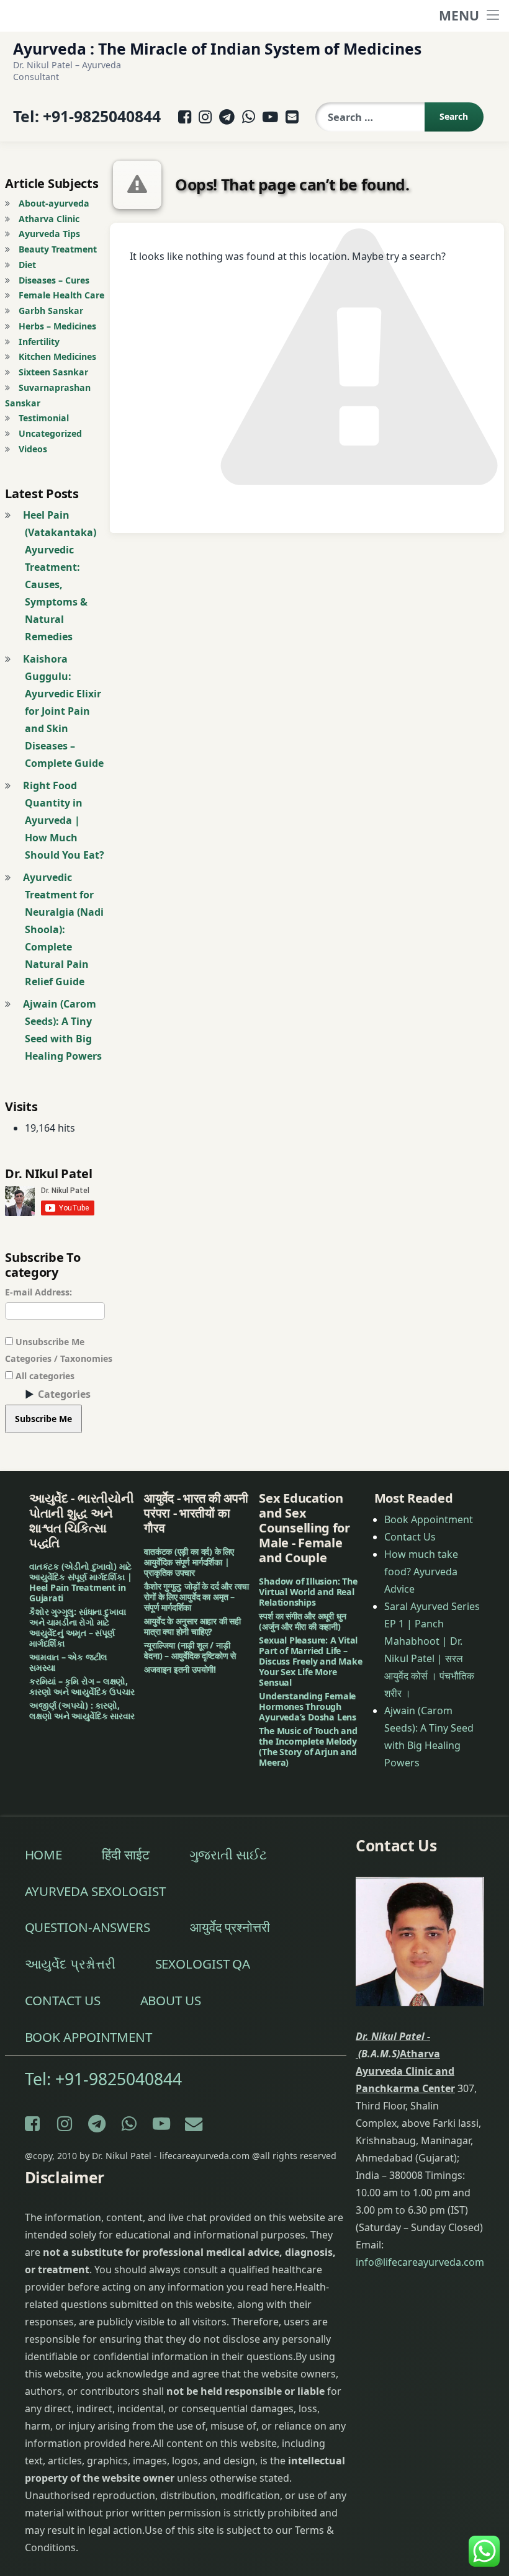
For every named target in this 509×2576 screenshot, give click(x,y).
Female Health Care (61, 295)
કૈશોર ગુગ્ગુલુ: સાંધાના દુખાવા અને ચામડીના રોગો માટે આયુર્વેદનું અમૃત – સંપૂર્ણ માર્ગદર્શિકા (77, 1627)
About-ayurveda (54, 203)
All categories (44, 1376)
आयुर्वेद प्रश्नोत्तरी (230, 1927)
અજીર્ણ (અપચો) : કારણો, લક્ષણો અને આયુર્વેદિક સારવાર (82, 1711)
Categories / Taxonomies (59, 1358)
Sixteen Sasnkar (53, 372)
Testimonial (44, 418)
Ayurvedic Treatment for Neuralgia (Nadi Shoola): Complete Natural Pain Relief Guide (63, 929)
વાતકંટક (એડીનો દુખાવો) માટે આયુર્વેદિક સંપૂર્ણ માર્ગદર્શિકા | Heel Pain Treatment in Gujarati (80, 1582)
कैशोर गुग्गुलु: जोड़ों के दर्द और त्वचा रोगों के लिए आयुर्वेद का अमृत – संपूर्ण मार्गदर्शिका (196, 1597)
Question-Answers (88, 1927)
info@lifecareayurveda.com (420, 2262)
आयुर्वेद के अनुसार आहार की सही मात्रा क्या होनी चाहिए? (192, 1626)
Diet (27, 265)
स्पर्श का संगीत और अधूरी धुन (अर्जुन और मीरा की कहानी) (302, 1621)
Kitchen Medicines (57, 356)
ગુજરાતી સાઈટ (228, 1854)
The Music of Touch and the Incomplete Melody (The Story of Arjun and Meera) (308, 1746)
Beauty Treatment (58, 249)
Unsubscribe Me (49, 1342)
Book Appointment (429, 1519)
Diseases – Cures (54, 280)
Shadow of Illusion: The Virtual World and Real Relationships (308, 1592)
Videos (33, 449)
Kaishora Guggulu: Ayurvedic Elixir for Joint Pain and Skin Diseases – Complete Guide (63, 711)
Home (44, 1854)
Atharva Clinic (49, 219)
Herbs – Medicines (57, 326)
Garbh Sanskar (51, 311)
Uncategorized (50, 433)
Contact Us (410, 1537)
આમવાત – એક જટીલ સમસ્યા (68, 1662)
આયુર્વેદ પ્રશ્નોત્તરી (70, 1964)
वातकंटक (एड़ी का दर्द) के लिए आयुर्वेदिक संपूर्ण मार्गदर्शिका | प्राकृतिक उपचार (189, 1562)
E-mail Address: (38, 1292)
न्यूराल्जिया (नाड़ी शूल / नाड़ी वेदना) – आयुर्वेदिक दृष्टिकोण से (190, 1650)
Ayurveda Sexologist (95, 1891)
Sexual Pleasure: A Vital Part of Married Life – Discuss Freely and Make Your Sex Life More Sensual (310, 1661)
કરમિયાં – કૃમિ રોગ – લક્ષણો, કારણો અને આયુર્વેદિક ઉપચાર (82, 1686)
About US (171, 2000)
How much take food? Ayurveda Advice (421, 1572)
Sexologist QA (203, 1964)
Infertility (39, 342)
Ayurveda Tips (49, 234)
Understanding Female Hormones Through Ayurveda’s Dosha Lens (308, 1706)
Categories (64, 1394)
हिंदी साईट (125, 1854)
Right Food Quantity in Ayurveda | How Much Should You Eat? (64, 820)
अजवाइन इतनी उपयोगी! (180, 1669)
